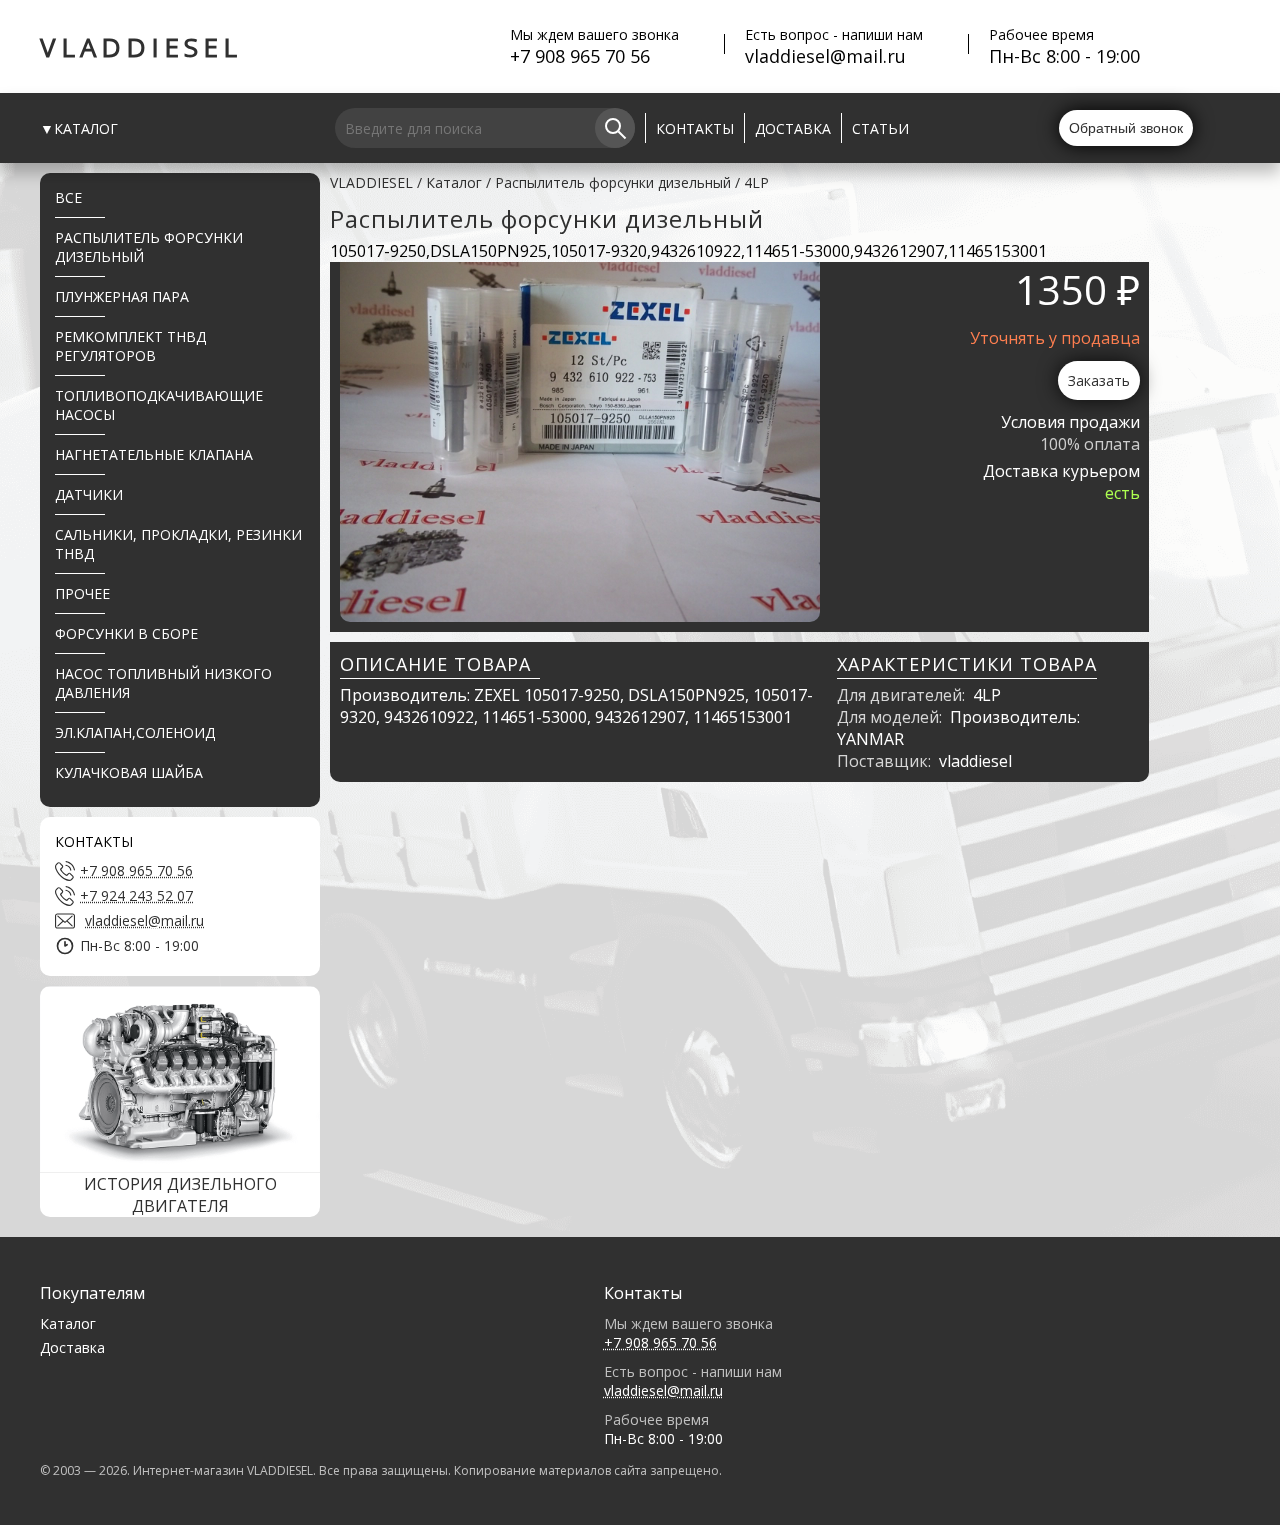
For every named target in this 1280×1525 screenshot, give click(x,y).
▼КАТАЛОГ (79, 128)
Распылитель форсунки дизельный (613, 182)
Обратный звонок (1126, 128)
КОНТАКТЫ (695, 128)
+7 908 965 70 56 (580, 56)
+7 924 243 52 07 (136, 895)
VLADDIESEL (141, 47)
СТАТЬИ (880, 128)
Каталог (454, 182)
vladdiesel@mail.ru (825, 56)
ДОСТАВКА (793, 128)
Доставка (72, 1347)
